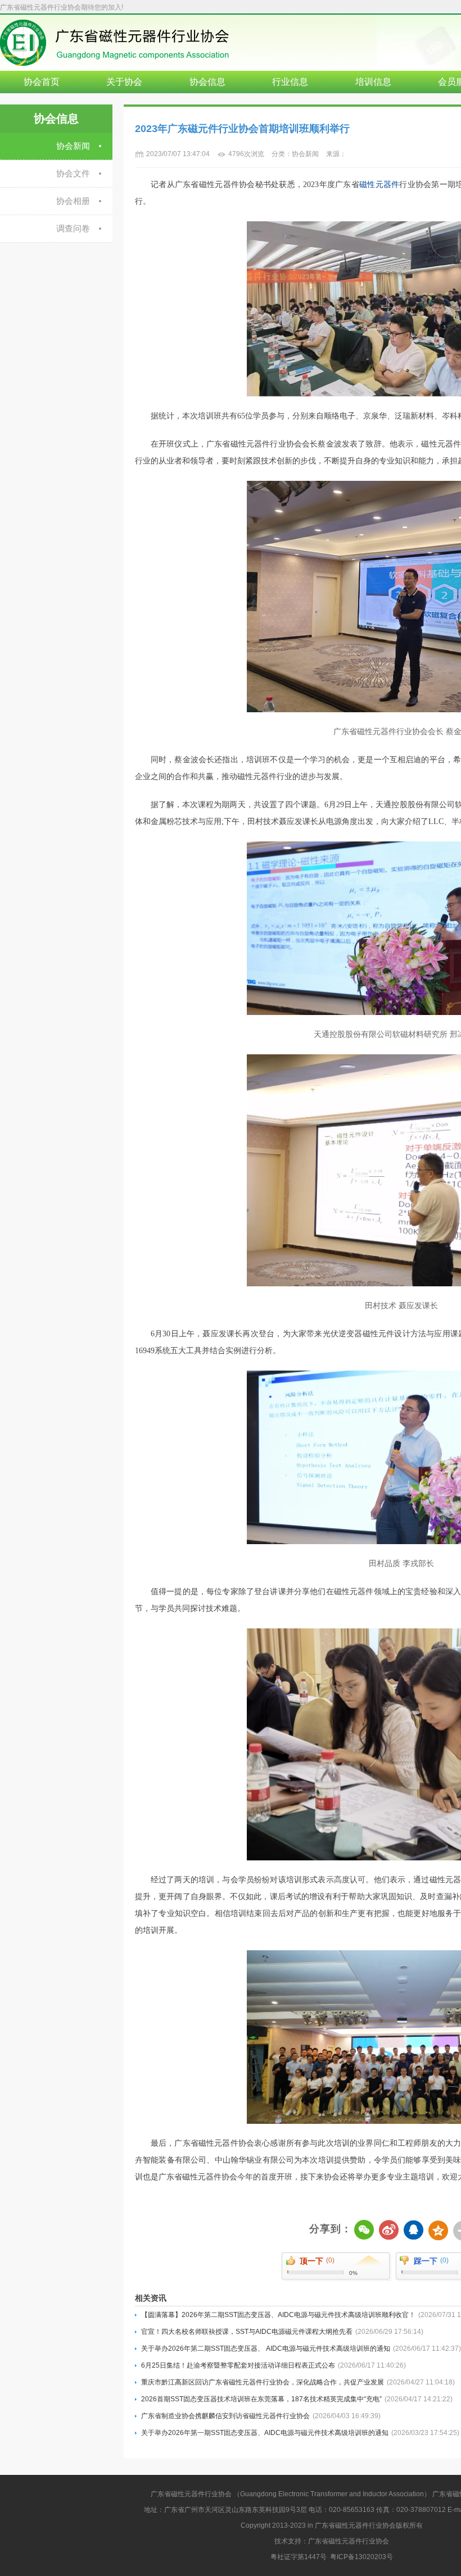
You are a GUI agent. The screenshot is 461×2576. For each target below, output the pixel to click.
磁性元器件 (379, 185)
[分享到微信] (365, 2231)
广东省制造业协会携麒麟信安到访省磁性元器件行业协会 (261, 2416)
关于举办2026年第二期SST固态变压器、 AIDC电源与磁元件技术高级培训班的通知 (301, 2349)
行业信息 (290, 82)
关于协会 (124, 82)
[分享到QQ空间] (440, 2231)
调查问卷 (73, 228)
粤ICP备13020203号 (361, 2557)
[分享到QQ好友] (415, 2231)
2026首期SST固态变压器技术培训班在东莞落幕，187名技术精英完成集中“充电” (297, 2399)
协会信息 (207, 82)
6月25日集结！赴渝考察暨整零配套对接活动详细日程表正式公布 (274, 2365)
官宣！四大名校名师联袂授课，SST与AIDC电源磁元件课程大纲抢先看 (282, 2332)
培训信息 (373, 82)
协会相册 (73, 201)
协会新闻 (73, 146)
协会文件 (73, 173)
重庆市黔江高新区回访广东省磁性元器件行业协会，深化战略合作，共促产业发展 (298, 2382)
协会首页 (42, 82)
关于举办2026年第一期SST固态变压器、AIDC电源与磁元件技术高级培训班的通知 (300, 2433)
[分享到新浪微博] (390, 2231)
